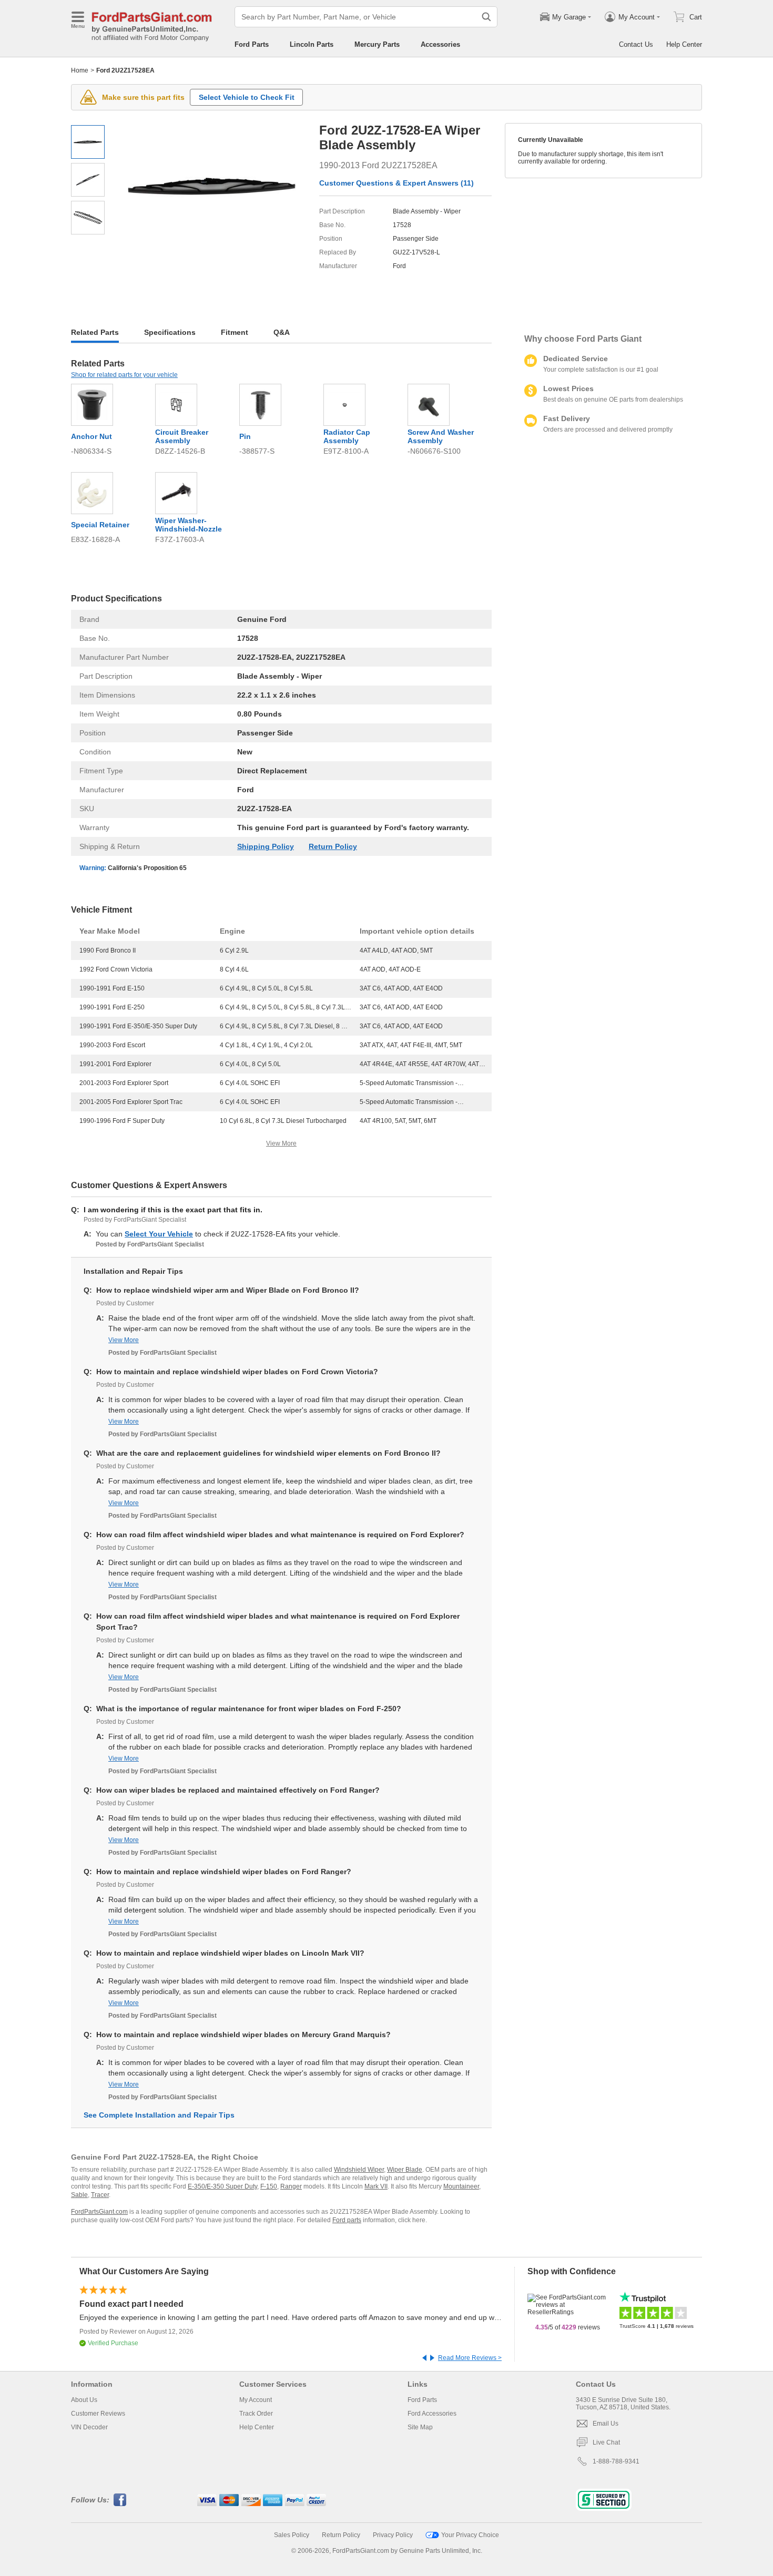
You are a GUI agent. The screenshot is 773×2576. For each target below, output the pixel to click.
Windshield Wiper (359, 2170)
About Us (84, 2400)
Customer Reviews (98, 2414)
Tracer (100, 2195)
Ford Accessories (432, 2414)
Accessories (440, 44)
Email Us (606, 2424)
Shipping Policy (266, 846)
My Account (256, 2400)
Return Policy (333, 846)
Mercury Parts (377, 44)
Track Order (256, 2414)
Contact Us (636, 44)
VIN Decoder (89, 2427)
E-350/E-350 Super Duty (222, 2186)
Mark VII (376, 2186)
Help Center (684, 44)
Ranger (291, 2186)
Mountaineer (461, 2186)
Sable (79, 2195)
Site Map (420, 2427)
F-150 (269, 2186)
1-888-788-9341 (616, 2461)
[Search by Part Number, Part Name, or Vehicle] (486, 17)
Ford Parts (252, 44)
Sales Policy (292, 2535)
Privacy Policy (393, 2535)
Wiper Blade (405, 2170)
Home (80, 70)
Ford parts (347, 2220)
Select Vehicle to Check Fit (247, 97)
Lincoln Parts (312, 44)
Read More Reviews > (470, 2358)
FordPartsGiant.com (99, 2212)
